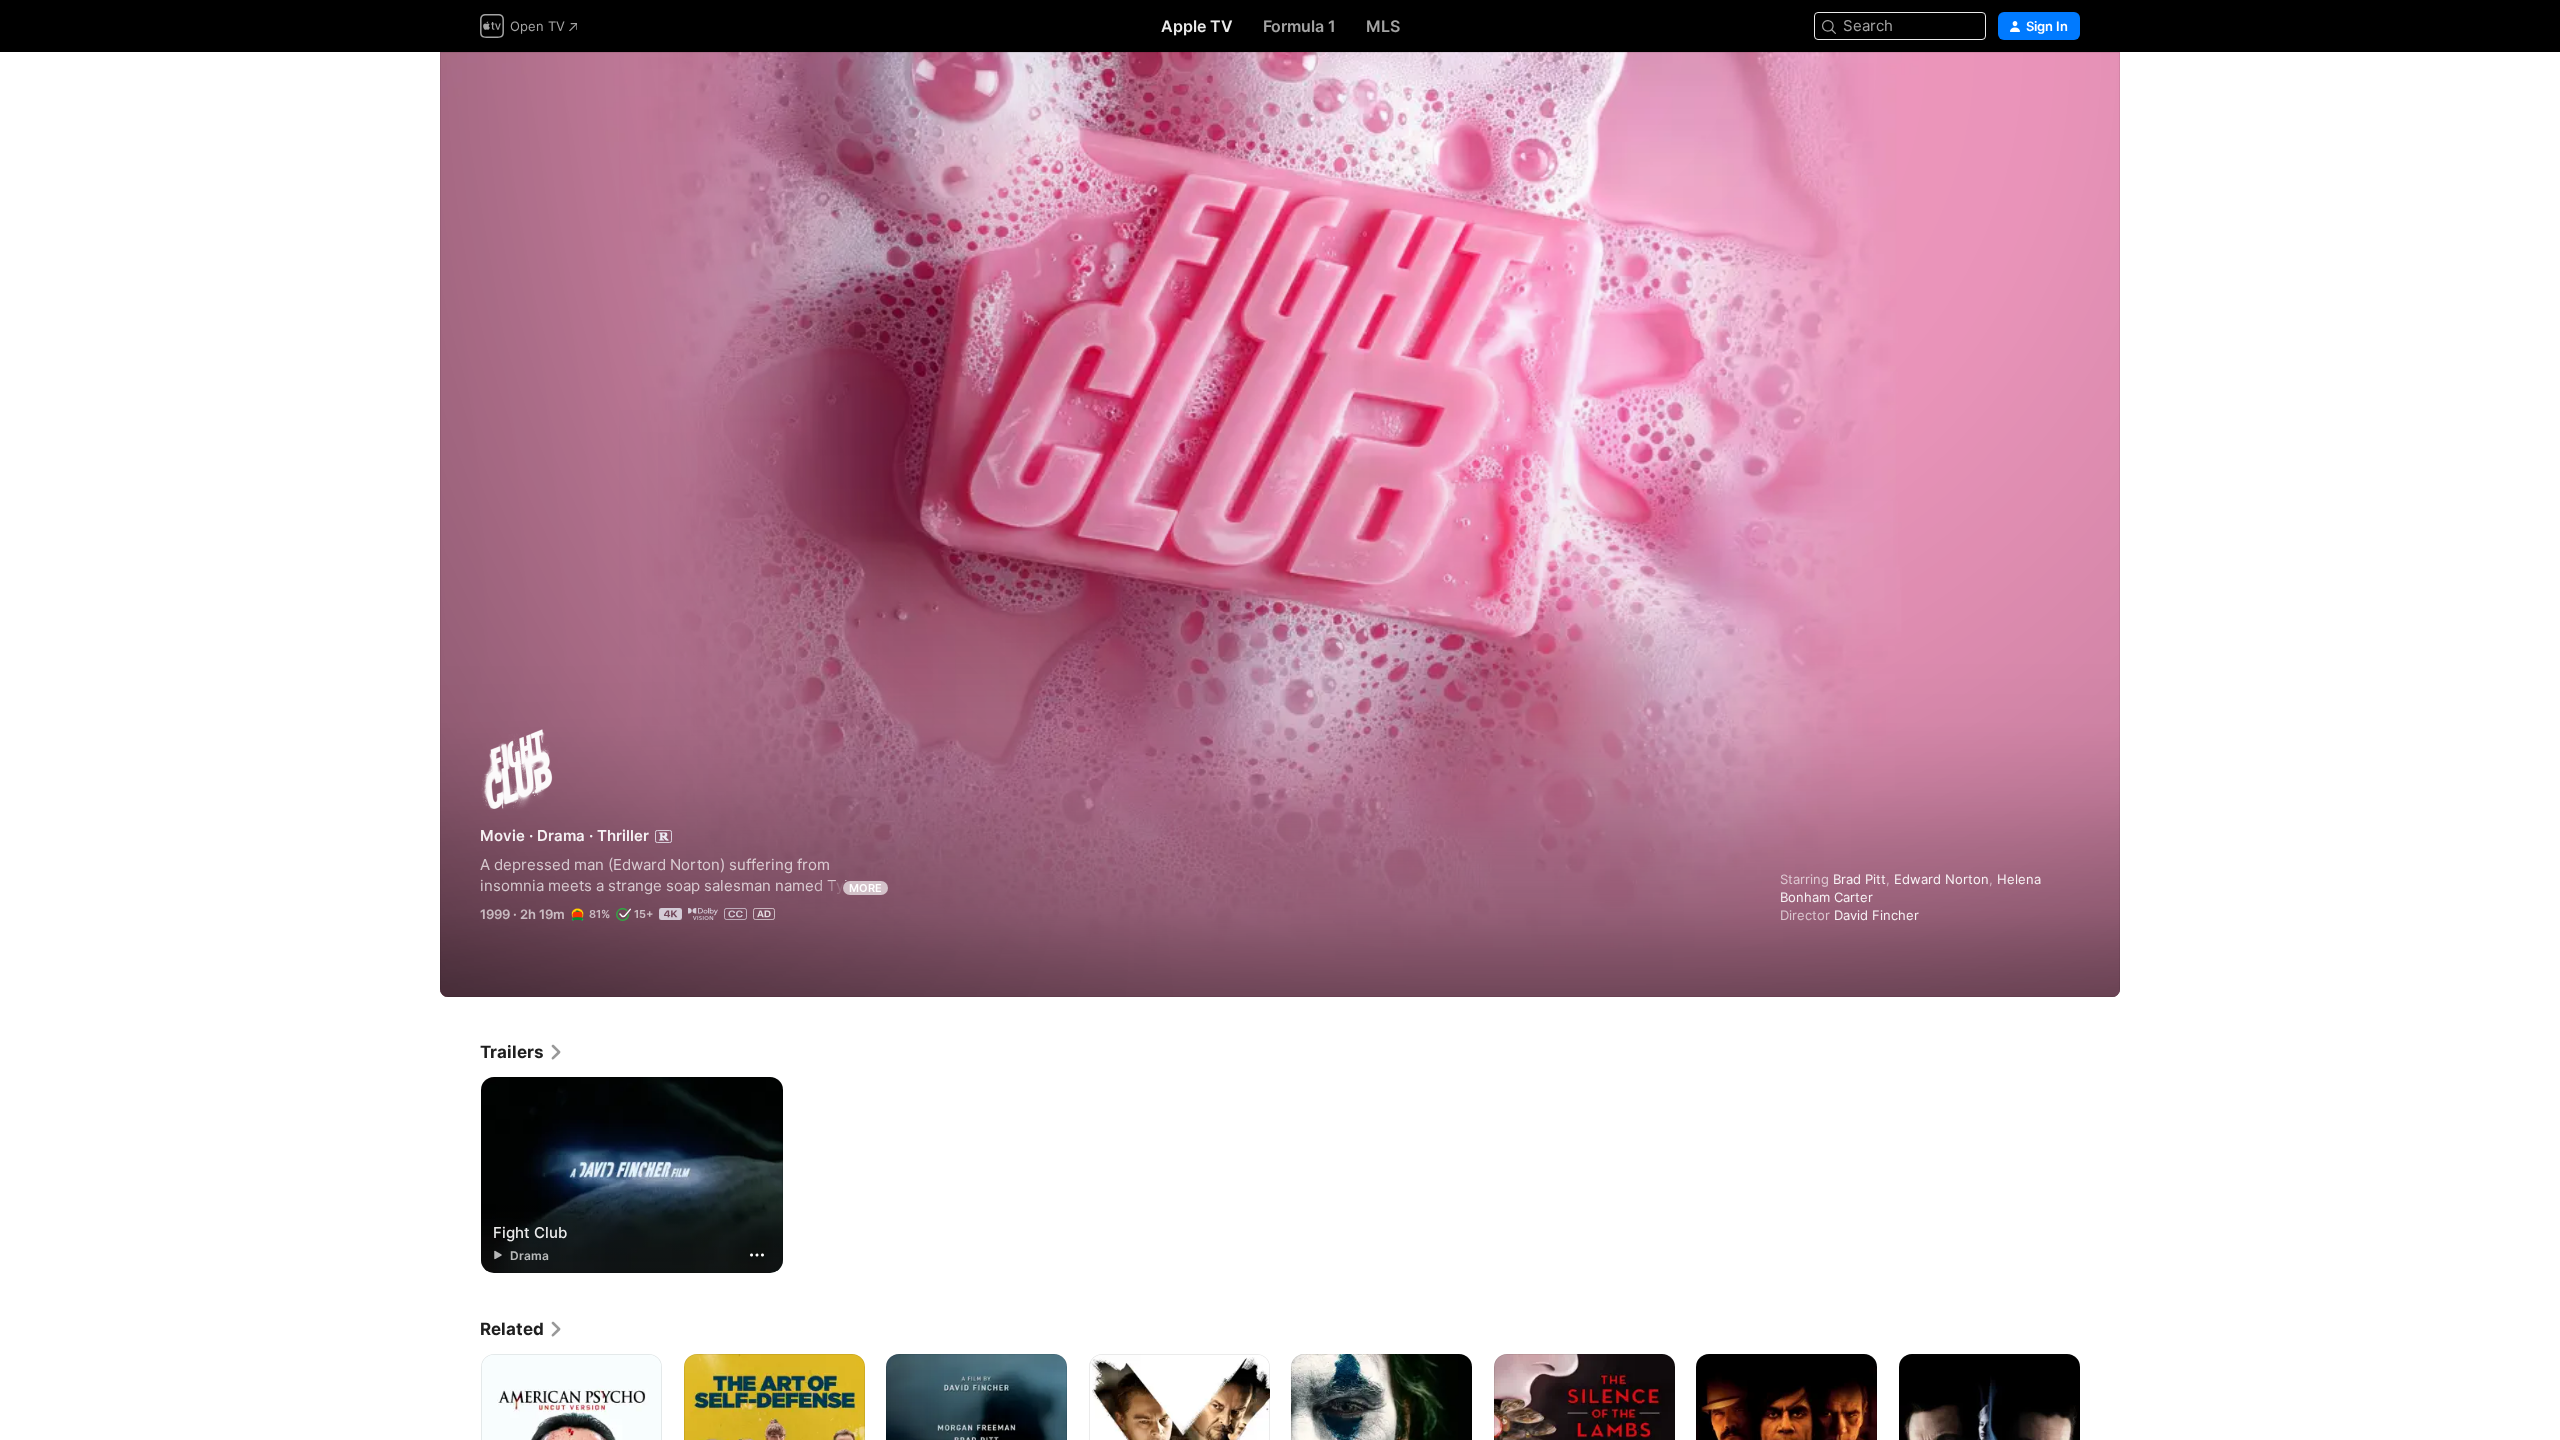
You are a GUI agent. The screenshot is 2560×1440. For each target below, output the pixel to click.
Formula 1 (1299, 26)
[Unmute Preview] (2066, 91)
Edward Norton (1941, 879)
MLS (1383, 26)
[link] (522, 1052)
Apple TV (1197, 26)
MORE (865, 888)
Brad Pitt (1859, 879)
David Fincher (1876, 915)
